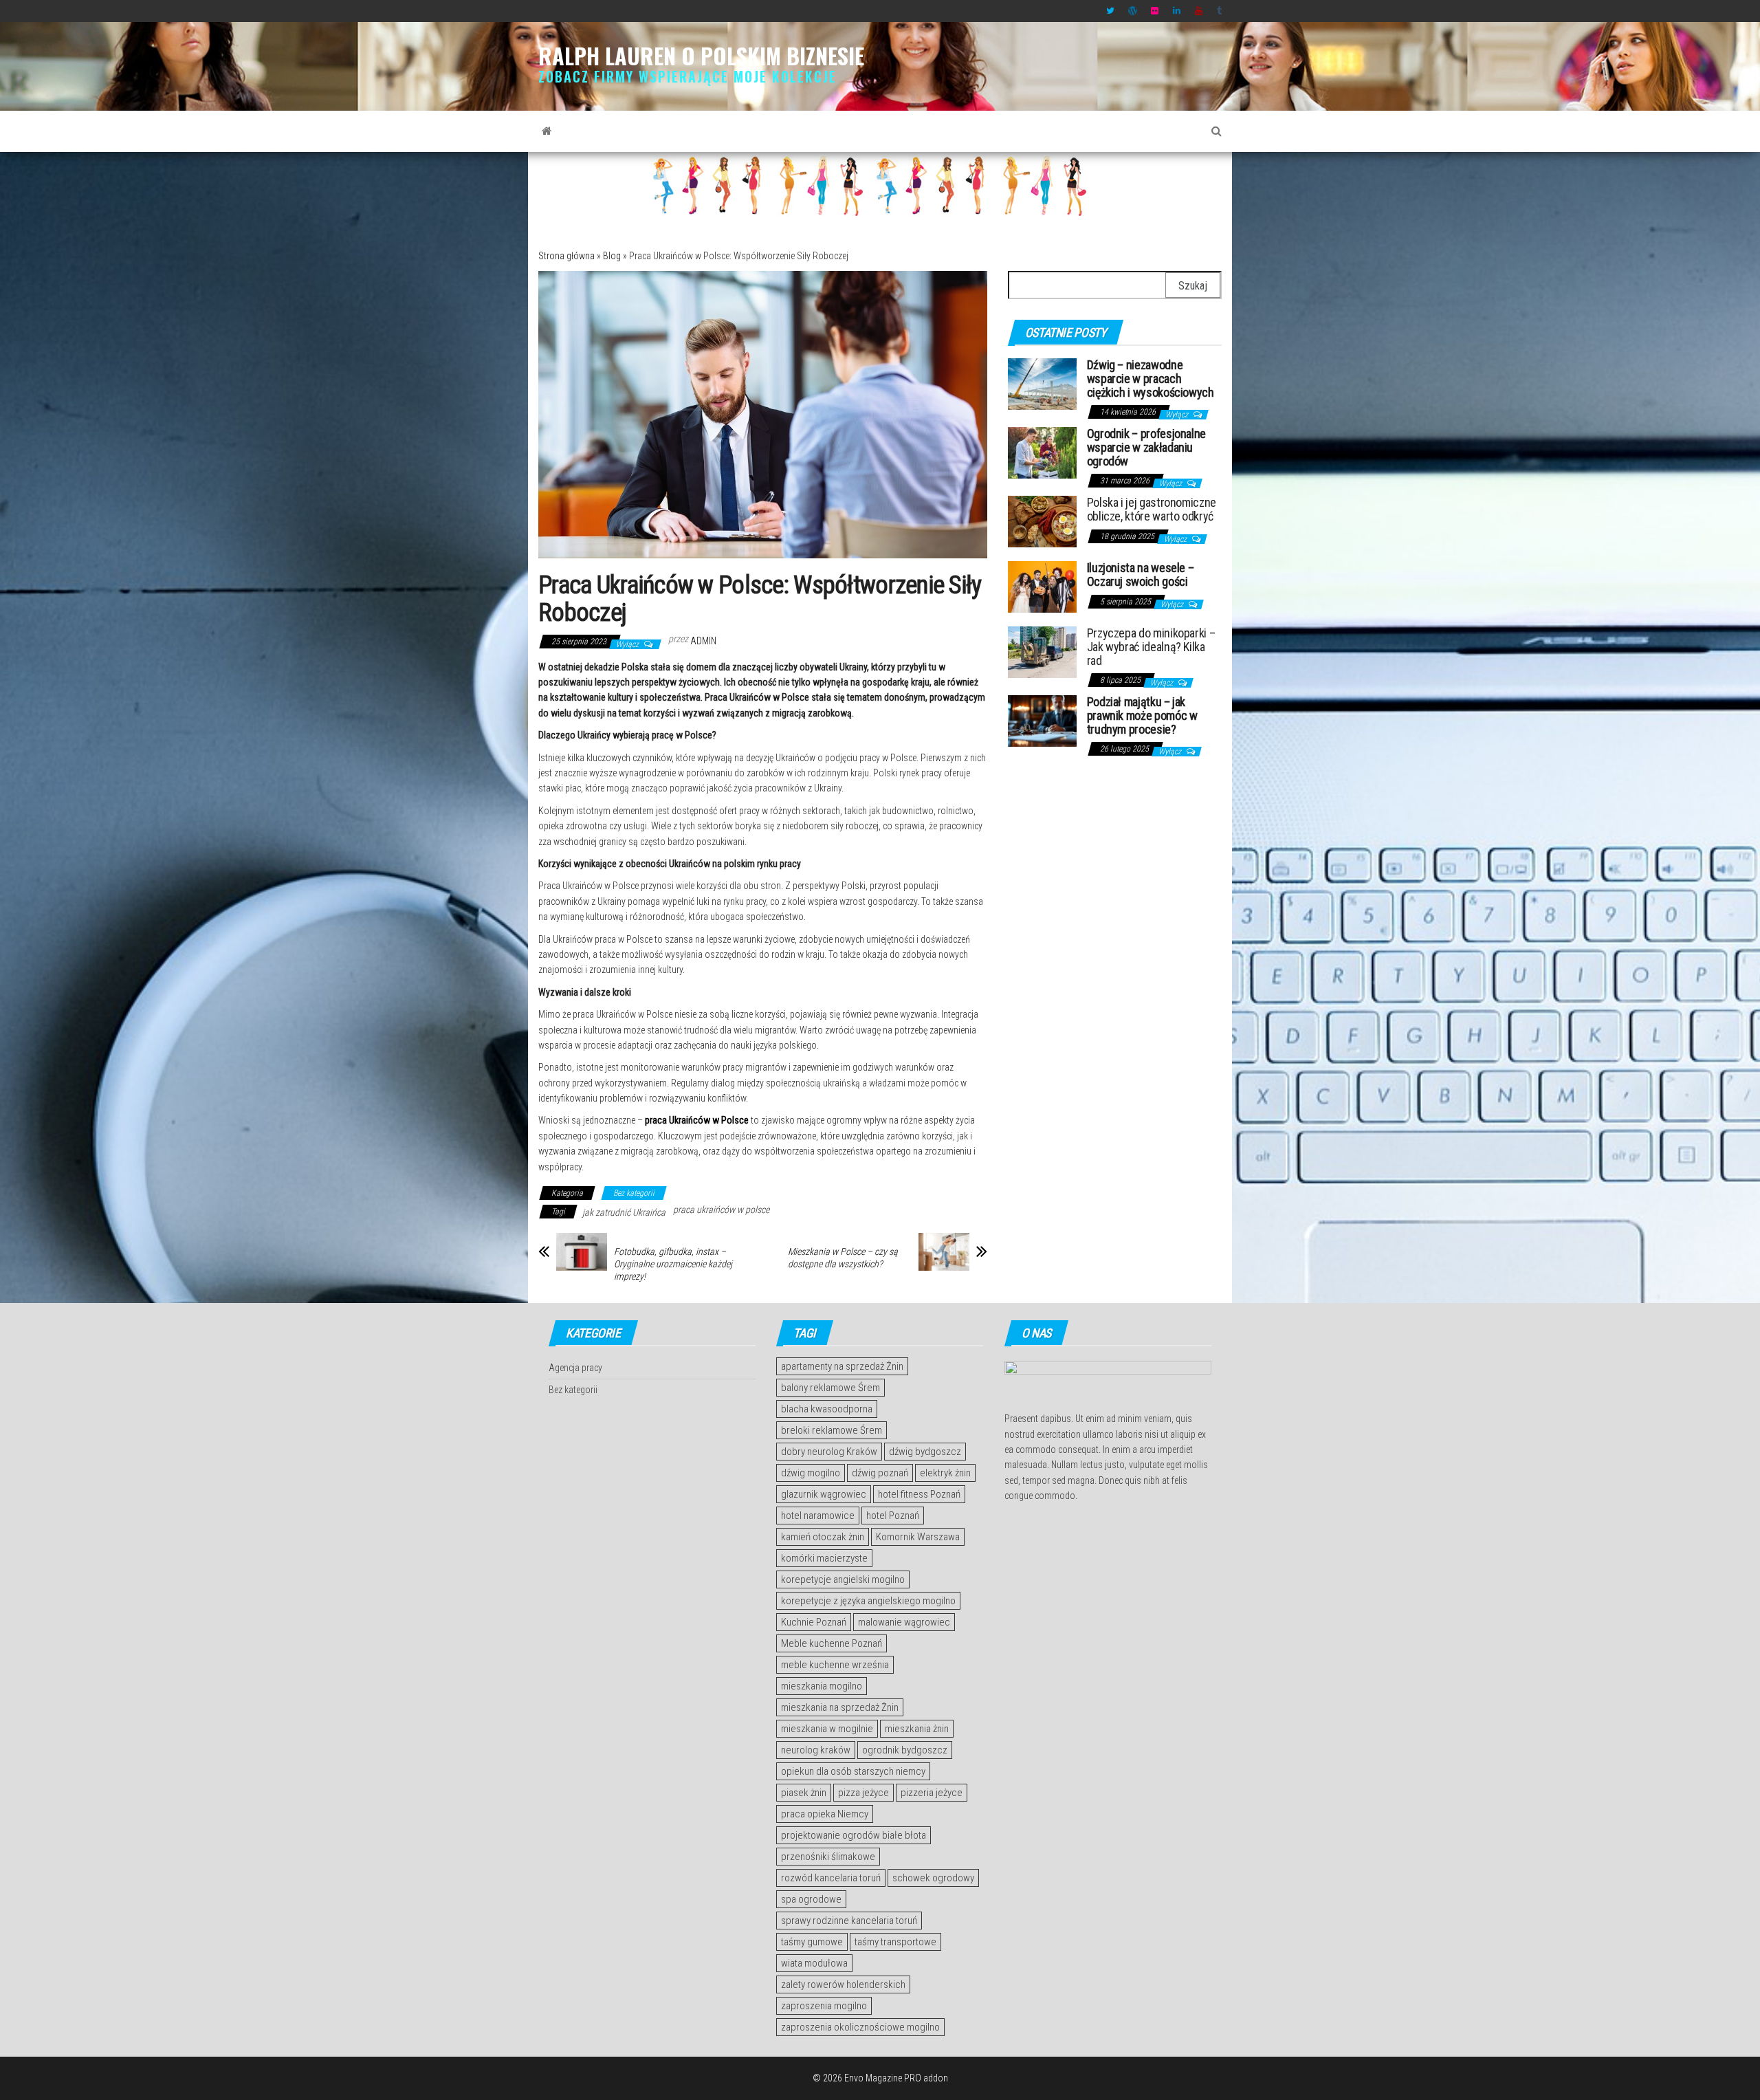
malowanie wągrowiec (904, 1622)
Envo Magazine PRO (883, 2078)
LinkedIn (1177, 11)
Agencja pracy (575, 1368)
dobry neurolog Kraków (829, 1452)
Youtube (1199, 11)
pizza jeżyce (863, 1793)
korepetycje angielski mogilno (843, 1579)
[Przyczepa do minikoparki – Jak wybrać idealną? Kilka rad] (1042, 652)
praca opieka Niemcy (825, 1814)
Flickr (1155, 11)
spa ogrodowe (811, 1899)
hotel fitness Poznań (919, 1494)
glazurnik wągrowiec (824, 1494)
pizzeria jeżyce (932, 1793)
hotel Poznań (893, 1516)
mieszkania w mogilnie (827, 1729)
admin (703, 641)
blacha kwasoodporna (827, 1409)
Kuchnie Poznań (814, 1622)
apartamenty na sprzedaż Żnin (842, 1366)
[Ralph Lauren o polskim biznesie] (547, 131)
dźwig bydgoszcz (925, 1452)
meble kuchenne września (835, 1665)
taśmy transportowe (895, 1942)
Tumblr (1221, 11)
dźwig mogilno (811, 1473)
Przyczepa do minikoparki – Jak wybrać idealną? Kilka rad (1151, 647)
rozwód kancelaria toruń (831, 1878)
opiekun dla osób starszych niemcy (853, 1771)
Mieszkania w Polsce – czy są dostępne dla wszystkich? (843, 1258)
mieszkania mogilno (822, 1686)
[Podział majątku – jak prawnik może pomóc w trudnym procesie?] (1042, 720)
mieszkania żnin (917, 1729)
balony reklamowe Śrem (830, 1388)
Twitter (1110, 11)
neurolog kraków (816, 1750)
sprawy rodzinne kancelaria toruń (849, 1921)
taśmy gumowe (812, 1942)
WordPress (1133, 11)
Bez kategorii (634, 1193)
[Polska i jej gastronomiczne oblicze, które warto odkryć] (1042, 521)
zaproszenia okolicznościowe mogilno (860, 2027)
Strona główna (566, 256)
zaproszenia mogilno (824, 2006)
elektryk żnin (945, 1473)
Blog (612, 256)
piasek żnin (804, 1793)
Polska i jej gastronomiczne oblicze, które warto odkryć (1152, 509)
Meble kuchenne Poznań (832, 1643)
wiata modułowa (814, 1963)
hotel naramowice (818, 1516)
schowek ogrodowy (933, 1878)
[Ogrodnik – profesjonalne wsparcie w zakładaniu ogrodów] (1042, 452)
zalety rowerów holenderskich (843, 1984)
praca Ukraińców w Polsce (697, 1120)
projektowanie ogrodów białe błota (854, 1835)
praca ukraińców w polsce (721, 1210)
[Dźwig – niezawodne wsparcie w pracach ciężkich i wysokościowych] (1042, 383)
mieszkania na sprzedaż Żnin (840, 1707)
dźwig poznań (880, 1473)
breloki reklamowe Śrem (832, 1430)
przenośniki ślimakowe (828, 1857)
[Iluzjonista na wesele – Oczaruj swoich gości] (1042, 586)
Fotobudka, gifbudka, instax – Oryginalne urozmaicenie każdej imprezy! (673, 1264)
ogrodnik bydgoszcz (905, 1750)
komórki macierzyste (824, 1558)
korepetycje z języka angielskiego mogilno (868, 1601)
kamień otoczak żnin (823, 1537)
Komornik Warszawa (918, 1537)
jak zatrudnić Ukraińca (624, 1212)
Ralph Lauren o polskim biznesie (701, 55)
